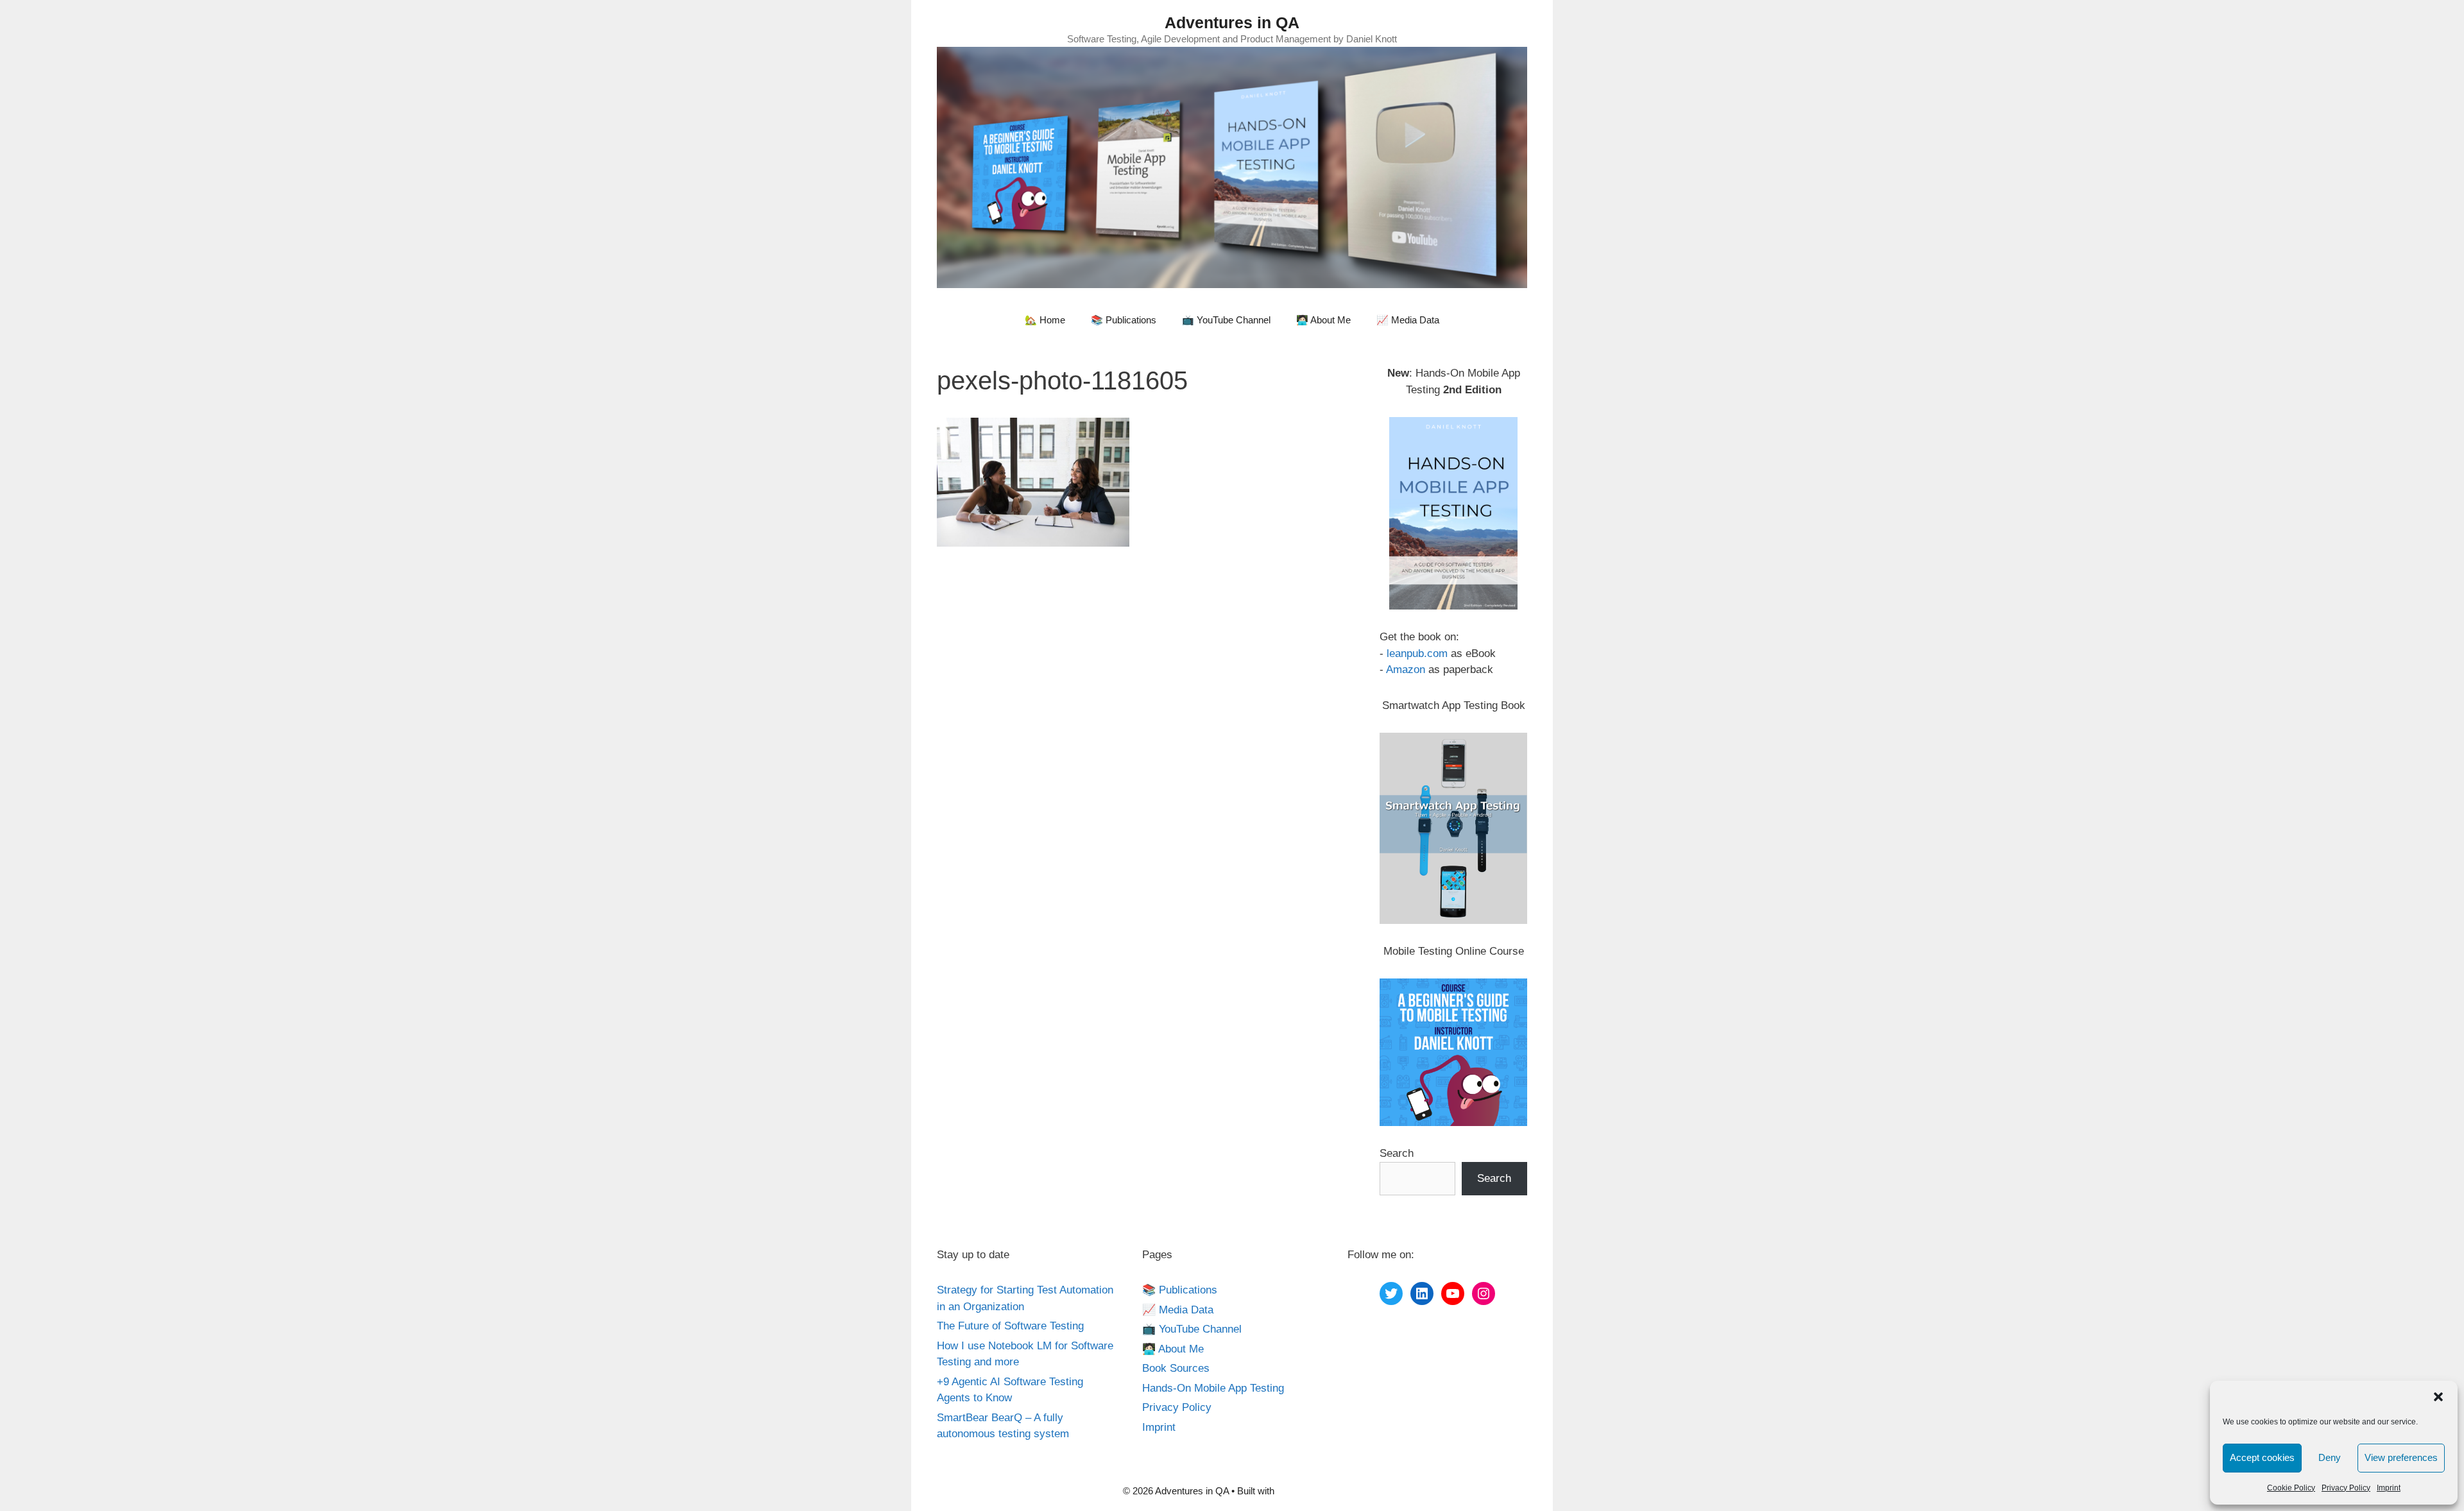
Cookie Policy (2291, 1488)
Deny (2330, 1457)
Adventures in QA (1232, 22)
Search (1397, 1153)
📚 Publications (1124, 320)
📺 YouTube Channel (1226, 320)
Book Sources (1176, 1368)
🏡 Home (1045, 320)
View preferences (2401, 1457)
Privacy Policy (2346, 1488)
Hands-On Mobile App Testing (1213, 1388)
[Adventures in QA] (1232, 166)
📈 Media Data (1408, 320)
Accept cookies (2262, 1457)
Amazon (1406, 670)
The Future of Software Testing (1010, 1326)
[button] (2438, 1397)
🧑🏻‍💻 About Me (1323, 320)
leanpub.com (1417, 653)
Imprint (2389, 1488)
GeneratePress (1309, 1491)
